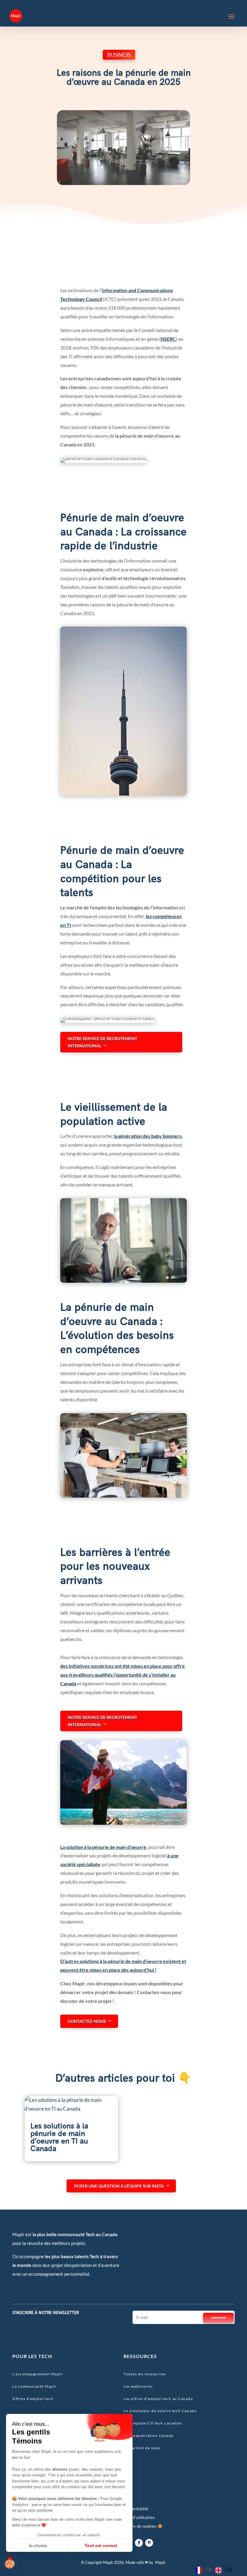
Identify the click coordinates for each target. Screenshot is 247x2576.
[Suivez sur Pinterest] (149, 2543)
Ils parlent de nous (142, 2448)
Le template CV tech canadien (153, 2423)
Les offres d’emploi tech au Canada (158, 2399)
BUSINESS (119, 55)
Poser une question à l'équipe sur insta (119, 2186)
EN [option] (228, 2570)
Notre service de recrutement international (102, 1042)
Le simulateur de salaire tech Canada (160, 2411)
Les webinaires (138, 2386)
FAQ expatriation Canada (149, 2436)
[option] (223, 2570)
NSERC (168, 339)
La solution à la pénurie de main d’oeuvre (103, 1847)
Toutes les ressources (145, 2374)
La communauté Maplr (34, 2386)
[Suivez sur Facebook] (139, 2543)
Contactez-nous (87, 2021)
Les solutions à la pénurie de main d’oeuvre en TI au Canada (59, 2137)
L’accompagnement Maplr (38, 2374)
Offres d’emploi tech (33, 2399)
